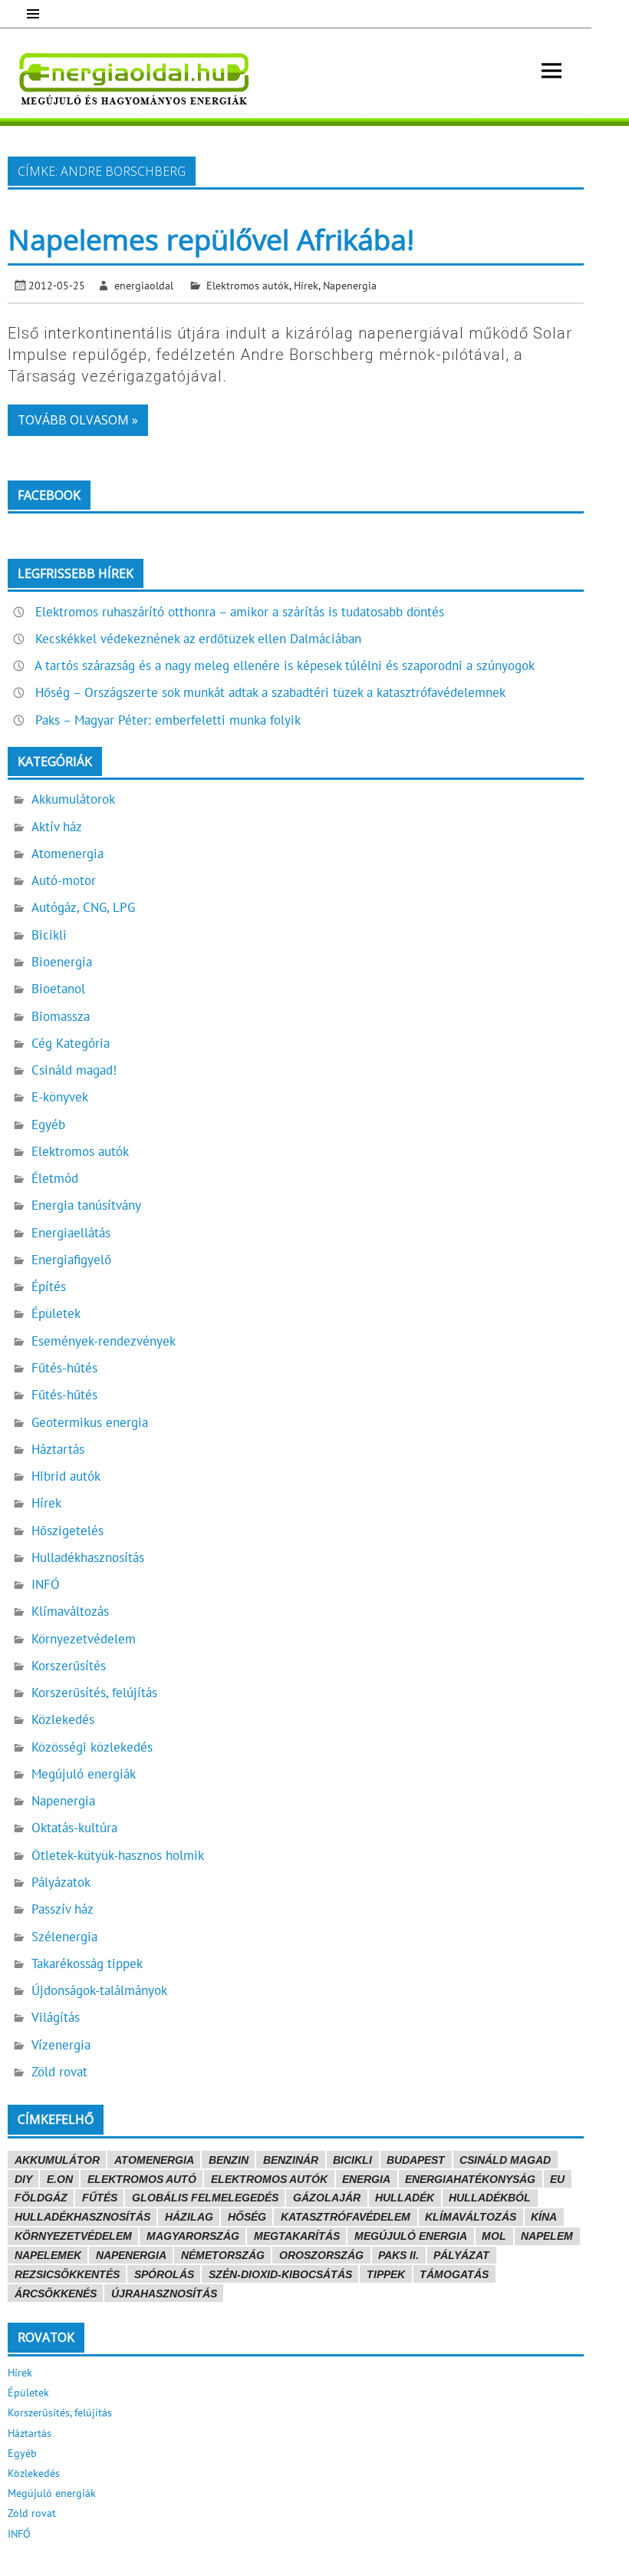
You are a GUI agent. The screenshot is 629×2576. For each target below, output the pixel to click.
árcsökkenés (56, 2294)
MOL (494, 2236)
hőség (247, 2217)
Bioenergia (62, 962)
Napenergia (350, 285)
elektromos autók (269, 2179)
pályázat (461, 2255)
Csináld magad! (74, 1070)
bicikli (352, 2160)
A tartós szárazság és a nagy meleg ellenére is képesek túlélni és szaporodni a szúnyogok (285, 665)
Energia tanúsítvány (86, 1205)
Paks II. (398, 2255)
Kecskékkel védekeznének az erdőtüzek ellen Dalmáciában (198, 639)
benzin (229, 2160)
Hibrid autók (66, 1476)
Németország (223, 2255)
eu (557, 2179)
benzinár (291, 2160)
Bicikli (49, 935)
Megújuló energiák (84, 1774)
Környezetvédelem (84, 1639)
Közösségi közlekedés (92, 1747)
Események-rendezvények (104, 1341)
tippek (386, 2274)
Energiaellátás (71, 1233)
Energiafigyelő (71, 1260)
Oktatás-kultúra (74, 1828)
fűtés (100, 2198)
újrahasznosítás (164, 2294)
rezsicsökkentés (67, 2274)
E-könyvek (60, 1097)
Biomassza (61, 1016)
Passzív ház (63, 1909)
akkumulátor (57, 2160)
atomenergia (154, 2160)
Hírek (306, 285)
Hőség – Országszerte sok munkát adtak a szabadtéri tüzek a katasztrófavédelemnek (270, 692)
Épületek (56, 1313)
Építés (49, 1286)
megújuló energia (411, 2236)
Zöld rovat (59, 2072)
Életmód (55, 1178)
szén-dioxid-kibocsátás (280, 2274)
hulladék (405, 2198)
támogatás (454, 2274)
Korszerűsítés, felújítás (94, 1693)
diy (23, 2179)
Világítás (56, 2017)
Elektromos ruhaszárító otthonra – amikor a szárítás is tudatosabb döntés (240, 612)
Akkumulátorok (73, 799)
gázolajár (327, 2198)
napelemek (48, 2255)
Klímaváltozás (70, 1611)
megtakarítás (297, 2236)
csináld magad (505, 2160)
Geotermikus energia (90, 1422)
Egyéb (48, 1125)
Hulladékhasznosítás (88, 1557)
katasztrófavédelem (346, 2217)
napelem (547, 2236)
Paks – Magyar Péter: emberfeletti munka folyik (168, 720)
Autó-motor (64, 880)
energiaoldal (144, 285)
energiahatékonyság (470, 2179)
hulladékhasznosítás (82, 2217)
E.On (60, 2179)
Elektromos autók (248, 285)
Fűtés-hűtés (64, 1368)
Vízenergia (61, 2045)
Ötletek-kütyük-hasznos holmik (118, 1855)
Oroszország (321, 2255)
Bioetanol (58, 989)
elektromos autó (142, 2179)
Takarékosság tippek (87, 1963)
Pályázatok (61, 1882)
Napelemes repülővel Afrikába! (211, 239)
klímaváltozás (471, 2217)
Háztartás (58, 1449)
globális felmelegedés (205, 2198)
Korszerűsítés (69, 1666)
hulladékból (490, 2198)
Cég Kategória (71, 1043)
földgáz (41, 2198)
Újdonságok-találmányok (99, 1990)
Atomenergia (68, 854)
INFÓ (46, 1584)
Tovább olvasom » (78, 420)
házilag (189, 2217)
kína (544, 2217)
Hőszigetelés (68, 1531)
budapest (416, 2160)
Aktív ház (57, 827)
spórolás (164, 2274)
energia (366, 2179)
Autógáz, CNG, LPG (83, 907)
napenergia (131, 2255)
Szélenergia (64, 1937)
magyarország (193, 2236)
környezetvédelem (73, 2236)
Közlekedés (63, 1719)
